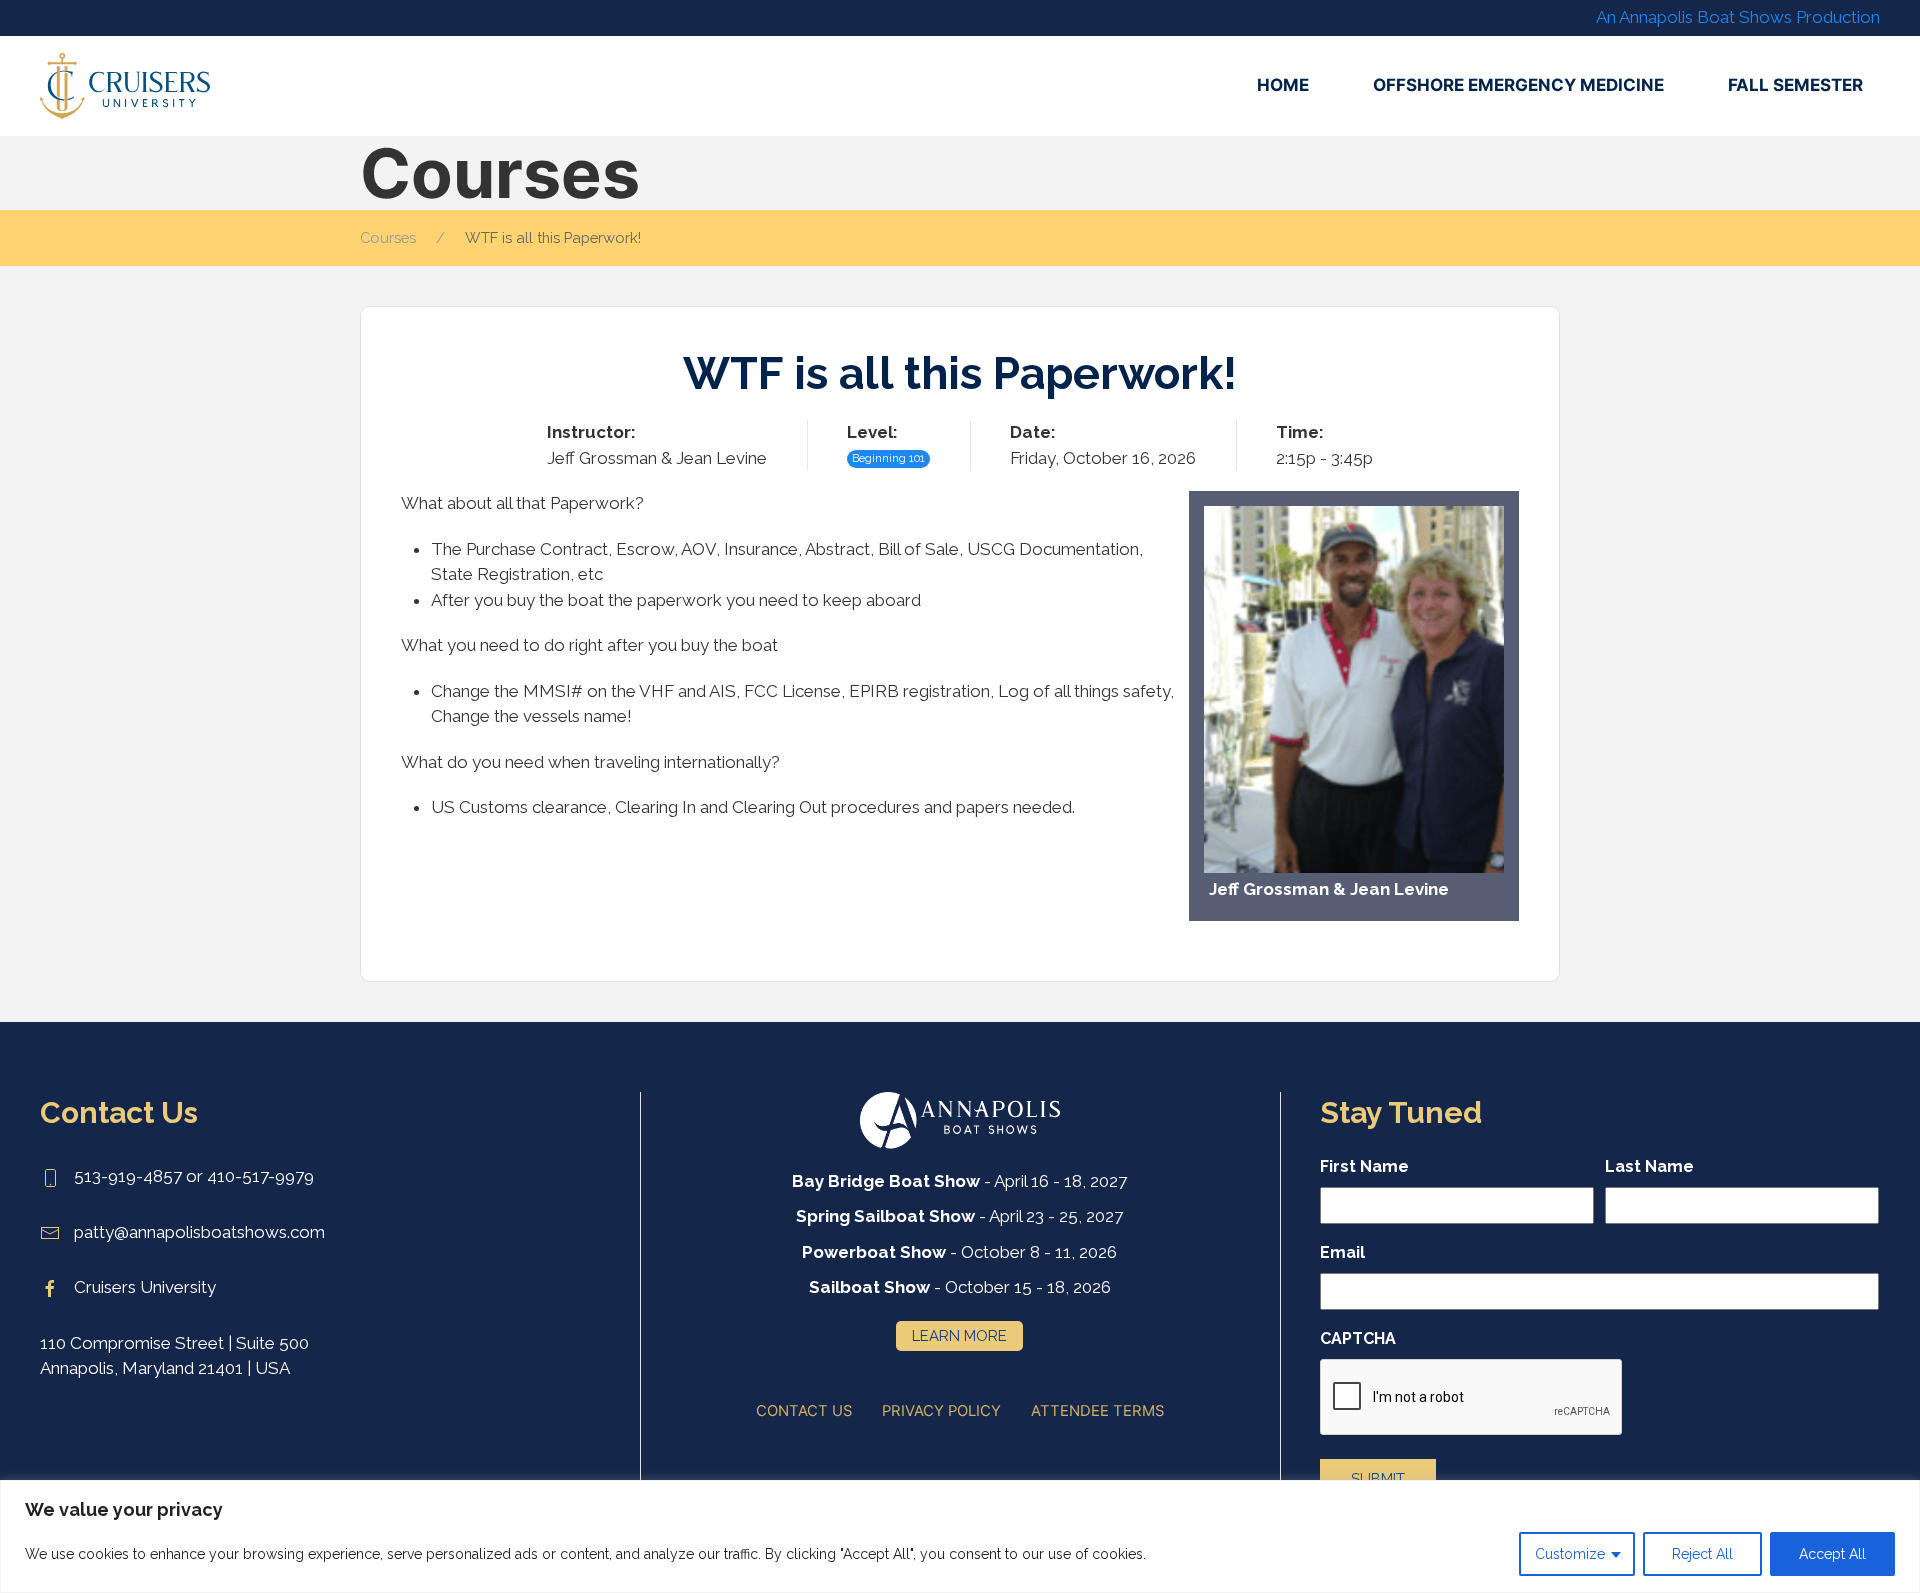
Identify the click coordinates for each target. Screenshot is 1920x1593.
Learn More (959, 1335)
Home (1283, 85)
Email (1342, 1252)
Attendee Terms (1097, 1411)
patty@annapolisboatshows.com (197, 1232)
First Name (1364, 1166)
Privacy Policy (941, 1411)
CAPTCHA (1358, 1338)
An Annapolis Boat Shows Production (1738, 17)
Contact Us (804, 1411)
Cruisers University (143, 1287)
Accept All (1832, 1554)
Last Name (1649, 1166)
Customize (1570, 1554)
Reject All (1702, 1554)
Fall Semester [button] (1795, 85)
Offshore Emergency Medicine (1518, 85)
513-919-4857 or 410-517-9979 (192, 1176)
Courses (388, 237)
